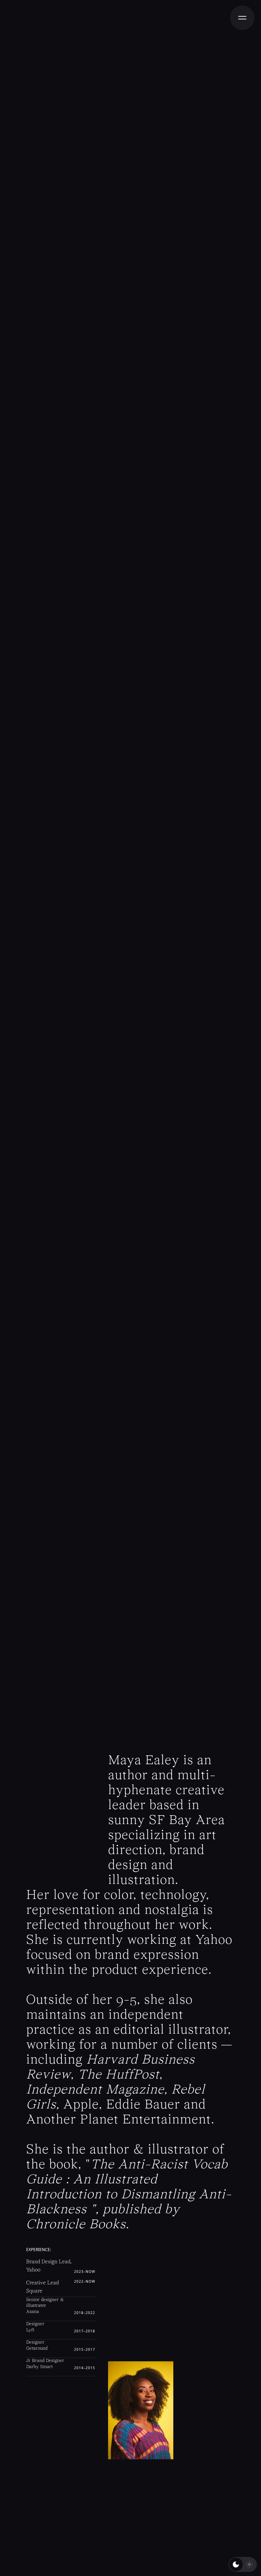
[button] (242, 18)
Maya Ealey (144, 1761)
